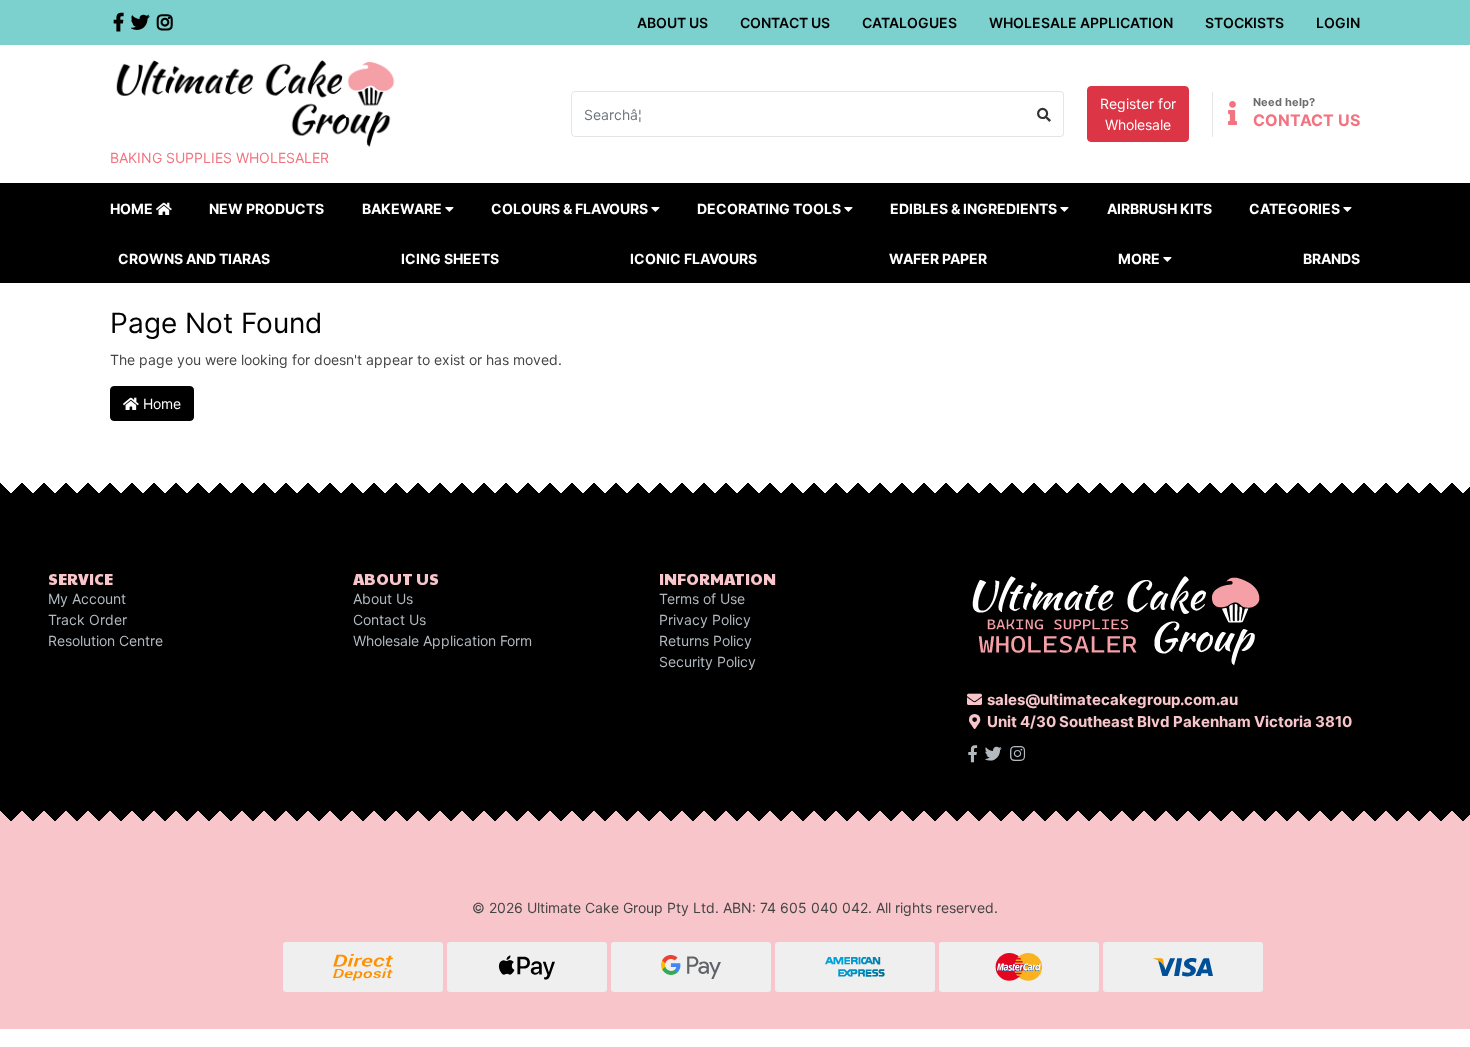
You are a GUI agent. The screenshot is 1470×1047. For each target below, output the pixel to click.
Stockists (1244, 22)
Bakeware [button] (403, 208)
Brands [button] (1331, 258)
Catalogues (909, 22)
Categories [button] (1296, 208)
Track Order (87, 619)
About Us (672, 22)
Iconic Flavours (693, 258)
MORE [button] (1140, 258)
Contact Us (785, 22)
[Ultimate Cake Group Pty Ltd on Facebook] (972, 754)
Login (1338, 22)
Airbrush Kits (1159, 208)
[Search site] (1044, 114)
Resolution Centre (105, 640)
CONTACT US (1306, 120)
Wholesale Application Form (442, 640)
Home (133, 208)
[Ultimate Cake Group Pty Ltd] (255, 101)
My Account (87, 598)
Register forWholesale (1138, 114)
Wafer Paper (938, 258)
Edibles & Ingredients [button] (975, 208)
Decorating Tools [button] (770, 208)
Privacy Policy (705, 619)
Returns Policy (705, 640)
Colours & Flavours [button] (571, 208)
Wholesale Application (1081, 22)
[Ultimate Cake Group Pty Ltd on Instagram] (1017, 754)
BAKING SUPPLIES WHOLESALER (219, 157)
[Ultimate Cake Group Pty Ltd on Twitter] (993, 754)
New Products (266, 208)
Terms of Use (702, 598)
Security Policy (707, 661)
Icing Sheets (450, 258)
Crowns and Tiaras (194, 258)
